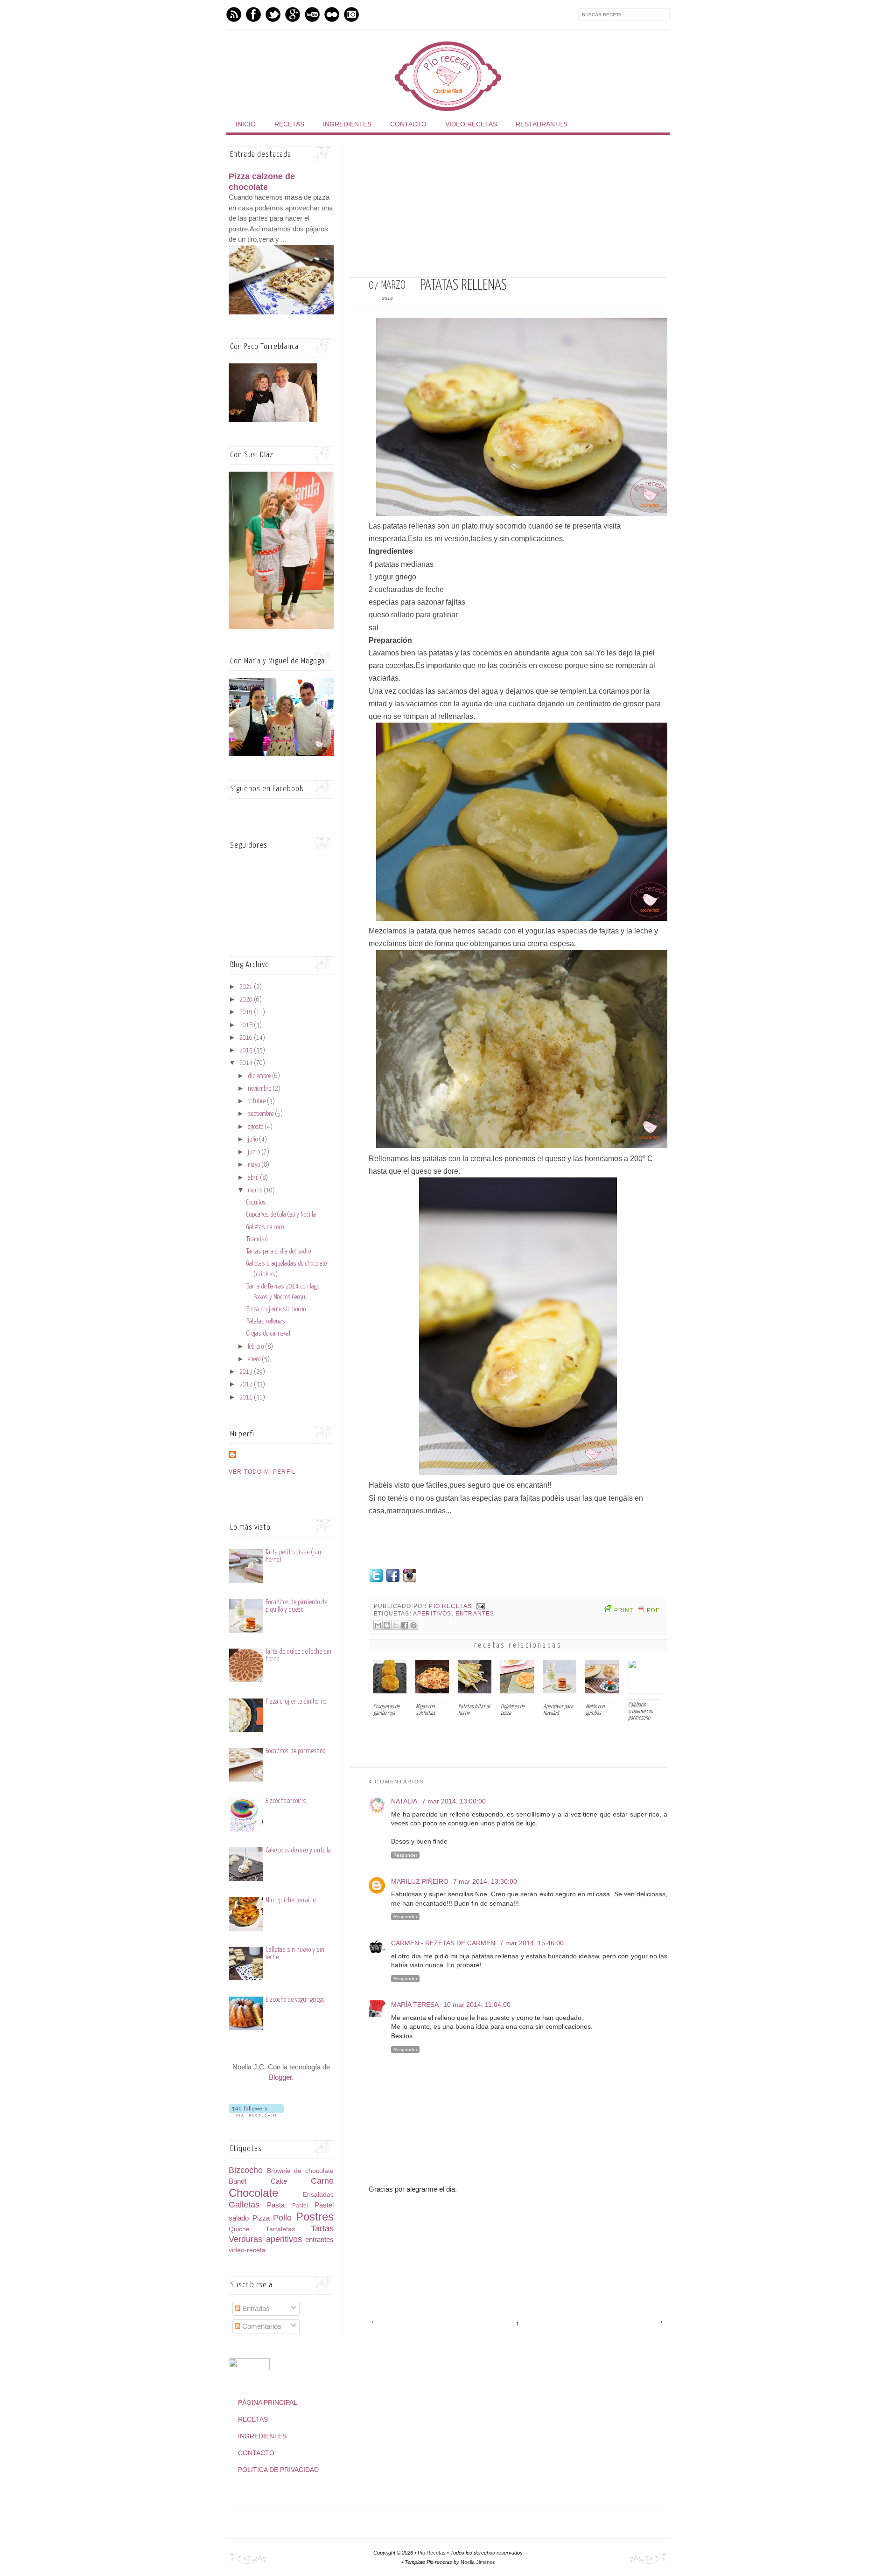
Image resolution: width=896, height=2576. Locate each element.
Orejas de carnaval (268, 1334)
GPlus (293, 14)
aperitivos (432, 1613)
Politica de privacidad (278, 2470)
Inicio (246, 124)
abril (254, 1178)
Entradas (255, 2308)
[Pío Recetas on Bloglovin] (256, 2114)
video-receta (247, 2250)
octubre (257, 1101)
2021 (247, 987)
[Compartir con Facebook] (405, 1625)
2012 (247, 1385)
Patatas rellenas (266, 1322)
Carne (322, 2181)
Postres (315, 2217)
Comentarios (261, 2326)
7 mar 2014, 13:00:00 (454, 1801)
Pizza (261, 2218)
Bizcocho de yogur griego (295, 2000)
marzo (256, 1191)
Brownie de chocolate (300, 2171)
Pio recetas (451, 1606)
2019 (247, 1012)
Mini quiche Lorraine (290, 1900)
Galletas (244, 2205)
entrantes (475, 1613)
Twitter (273, 14)
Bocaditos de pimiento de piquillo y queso (296, 1606)
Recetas (289, 124)
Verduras (245, 2239)
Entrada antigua (659, 2322)
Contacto (408, 124)
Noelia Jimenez (478, 2562)
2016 (247, 1038)
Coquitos (256, 1203)
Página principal (268, 2402)
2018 (247, 1025)
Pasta (276, 2205)
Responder (405, 1855)
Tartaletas (280, 2229)
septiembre (261, 1114)
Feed (234, 14)
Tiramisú (257, 1239)
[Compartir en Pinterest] (413, 1625)
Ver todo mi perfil (262, 1472)
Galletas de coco (265, 1227)
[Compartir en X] (396, 1625)
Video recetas (471, 124)
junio (255, 1152)
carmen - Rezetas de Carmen (443, 1943)
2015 (247, 1051)
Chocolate (253, 2193)
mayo (255, 1165)
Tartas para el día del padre (279, 1252)
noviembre (260, 1089)
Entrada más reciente (375, 2322)
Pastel (300, 2206)
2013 (247, 1372)
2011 (247, 1398)
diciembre (260, 1076)
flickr (332, 14)
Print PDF (637, 1610)
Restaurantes (542, 124)
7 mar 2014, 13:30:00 (485, 1881)
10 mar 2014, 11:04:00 (477, 2005)
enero (255, 1359)
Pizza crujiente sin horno (276, 1309)
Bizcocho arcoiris (286, 1801)
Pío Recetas (432, 2553)
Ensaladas (318, 2195)
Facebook (253, 14)
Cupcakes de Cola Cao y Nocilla (281, 1215)
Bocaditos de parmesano (295, 1751)
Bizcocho (246, 2170)
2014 (247, 1063)
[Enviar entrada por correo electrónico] (479, 1606)
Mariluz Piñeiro (420, 1881)
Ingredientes (347, 124)
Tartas (322, 2228)
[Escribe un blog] (387, 1625)
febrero (256, 1347)
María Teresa (415, 2005)
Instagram (351, 14)
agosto (256, 1127)
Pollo (282, 2218)
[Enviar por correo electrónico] (378, 1625)
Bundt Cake (258, 2181)
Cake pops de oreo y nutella (298, 1850)
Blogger (280, 2077)
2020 (247, 1000)
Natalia (404, 1801)
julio (253, 1140)
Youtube (312, 14)
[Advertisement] (509, 211)
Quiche (239, 2229)
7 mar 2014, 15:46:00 (532, 1943)
